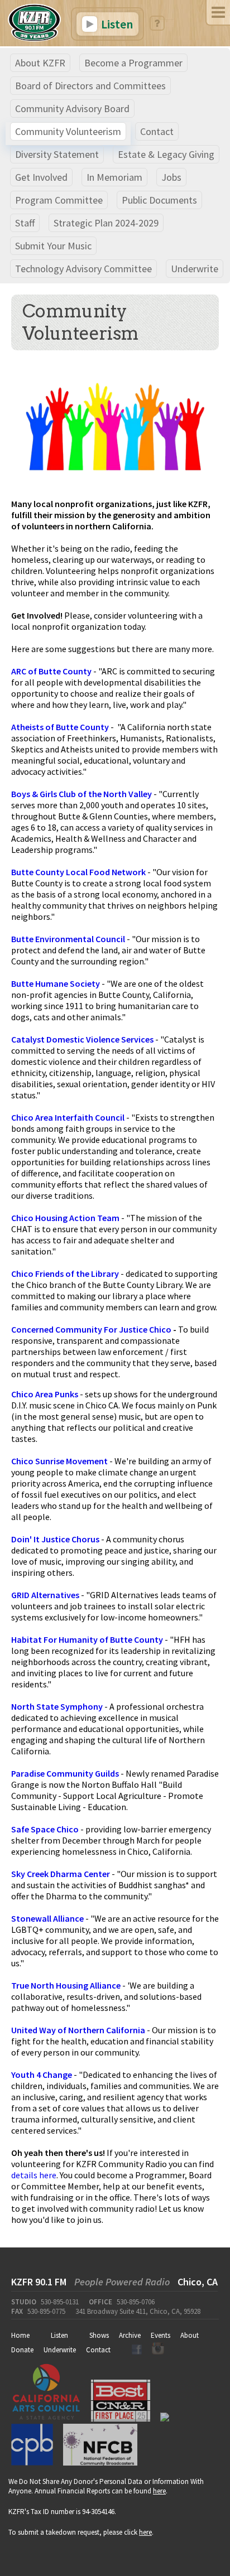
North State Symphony (57, 1706)
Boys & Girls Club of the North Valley (82, 794)
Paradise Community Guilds (65, 1773)
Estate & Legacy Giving (166, 154)
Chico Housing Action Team (65, 1218)
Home (20, 2335)
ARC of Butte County (51, 671)
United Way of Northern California (78, 2030)
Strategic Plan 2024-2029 (106, 223)
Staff (25, 223)
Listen (116, 24)
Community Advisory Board (72, 108)
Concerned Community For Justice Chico (91, 1329)
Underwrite (195, 269)
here (159, 2491)
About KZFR (40, 63)
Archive (130, 2335)
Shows (99, 2335)
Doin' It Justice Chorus (55, 1539)
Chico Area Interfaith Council (68, 1117)
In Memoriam (114, 177)
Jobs (171, 177)
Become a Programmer (133, 63)
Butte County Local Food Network (78, 872)
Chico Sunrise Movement (59, 1461)
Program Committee (59, 200)
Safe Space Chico (45, 1829)
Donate (22, 2350)
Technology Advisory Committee (83, 269)
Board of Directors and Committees (90, 86)
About (190, 2335)
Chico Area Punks (45, 1394)
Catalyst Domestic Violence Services (82, 1039)
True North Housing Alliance (66, 1985)
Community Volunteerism (68, 131)
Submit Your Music (53, 246)
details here (34, 2175)
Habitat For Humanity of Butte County (87, 1639)
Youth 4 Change (42, 2075)
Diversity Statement (57, 154)
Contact (157, 131)
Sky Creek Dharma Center (61, 1874)
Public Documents (159, 200)
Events (160, 2335)
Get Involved (41, 177)
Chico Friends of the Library (65, 1273)
